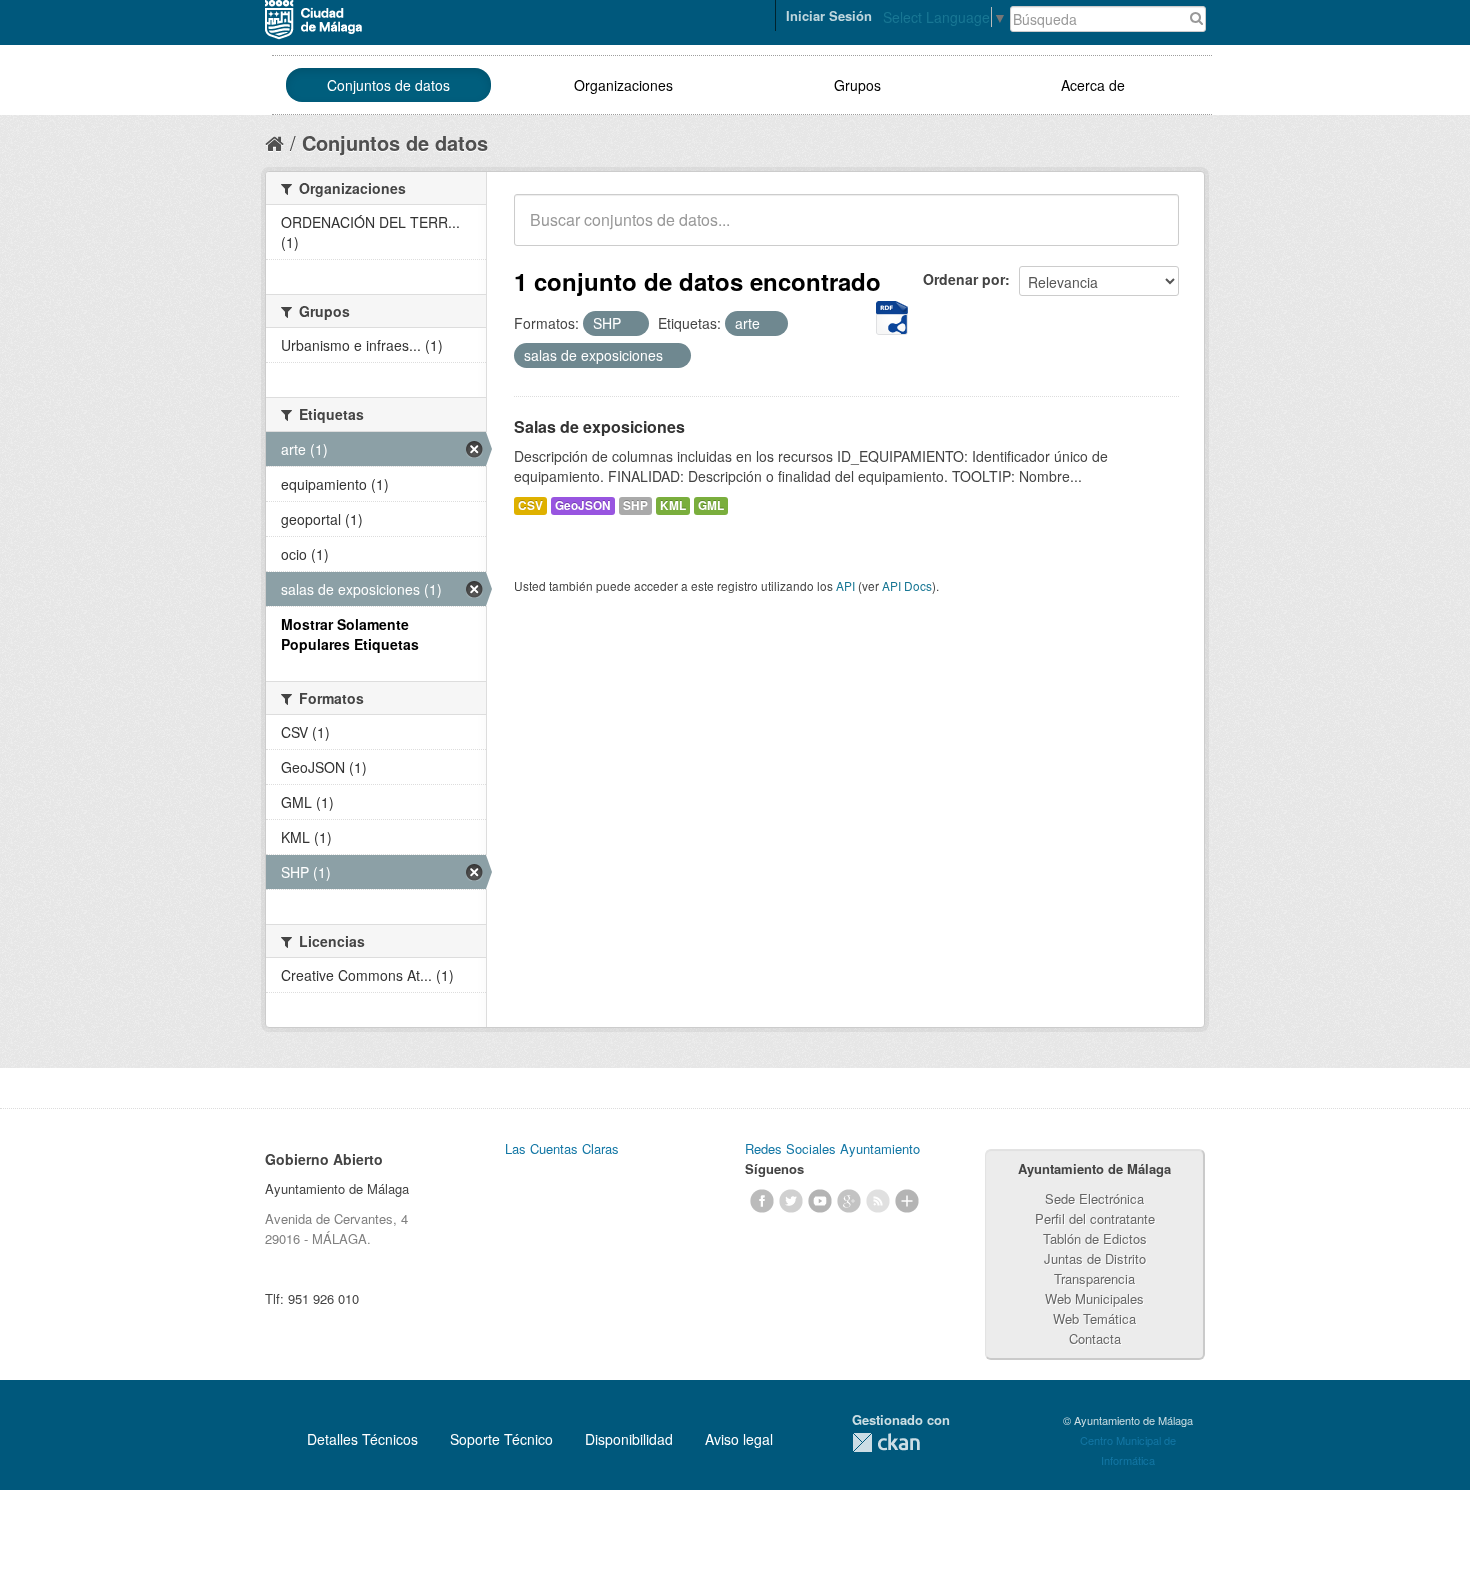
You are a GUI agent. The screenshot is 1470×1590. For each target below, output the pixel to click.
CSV (530, 505)
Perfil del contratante (1095, 1218)
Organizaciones (623, 85)
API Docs (907, 585)
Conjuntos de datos (388, 85)
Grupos (857, 85)
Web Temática (1094, 1318)
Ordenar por (964, 279)
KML (673, 505)
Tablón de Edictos (1095, 1238)
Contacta (1095, 1338)
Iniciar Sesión (829, 15)
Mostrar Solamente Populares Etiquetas (350, 634)
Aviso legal (739, 1439)
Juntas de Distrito (1095, 1258)
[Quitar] (632, 324)
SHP (635, 505)
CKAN (886, 1442)
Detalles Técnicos (362, 1439)
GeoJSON (583, 505)
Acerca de (1093, 85)
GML (711, 505)
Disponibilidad (629, 1439)
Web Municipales (1094, 1298)
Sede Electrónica (1094, 1198)
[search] (1150, 231)
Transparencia (1094, 1278)
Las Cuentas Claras (562, 1148)
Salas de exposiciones (599, 426)
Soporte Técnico (501, 1439)
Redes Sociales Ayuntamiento (832, 1148)
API (845, 585)
